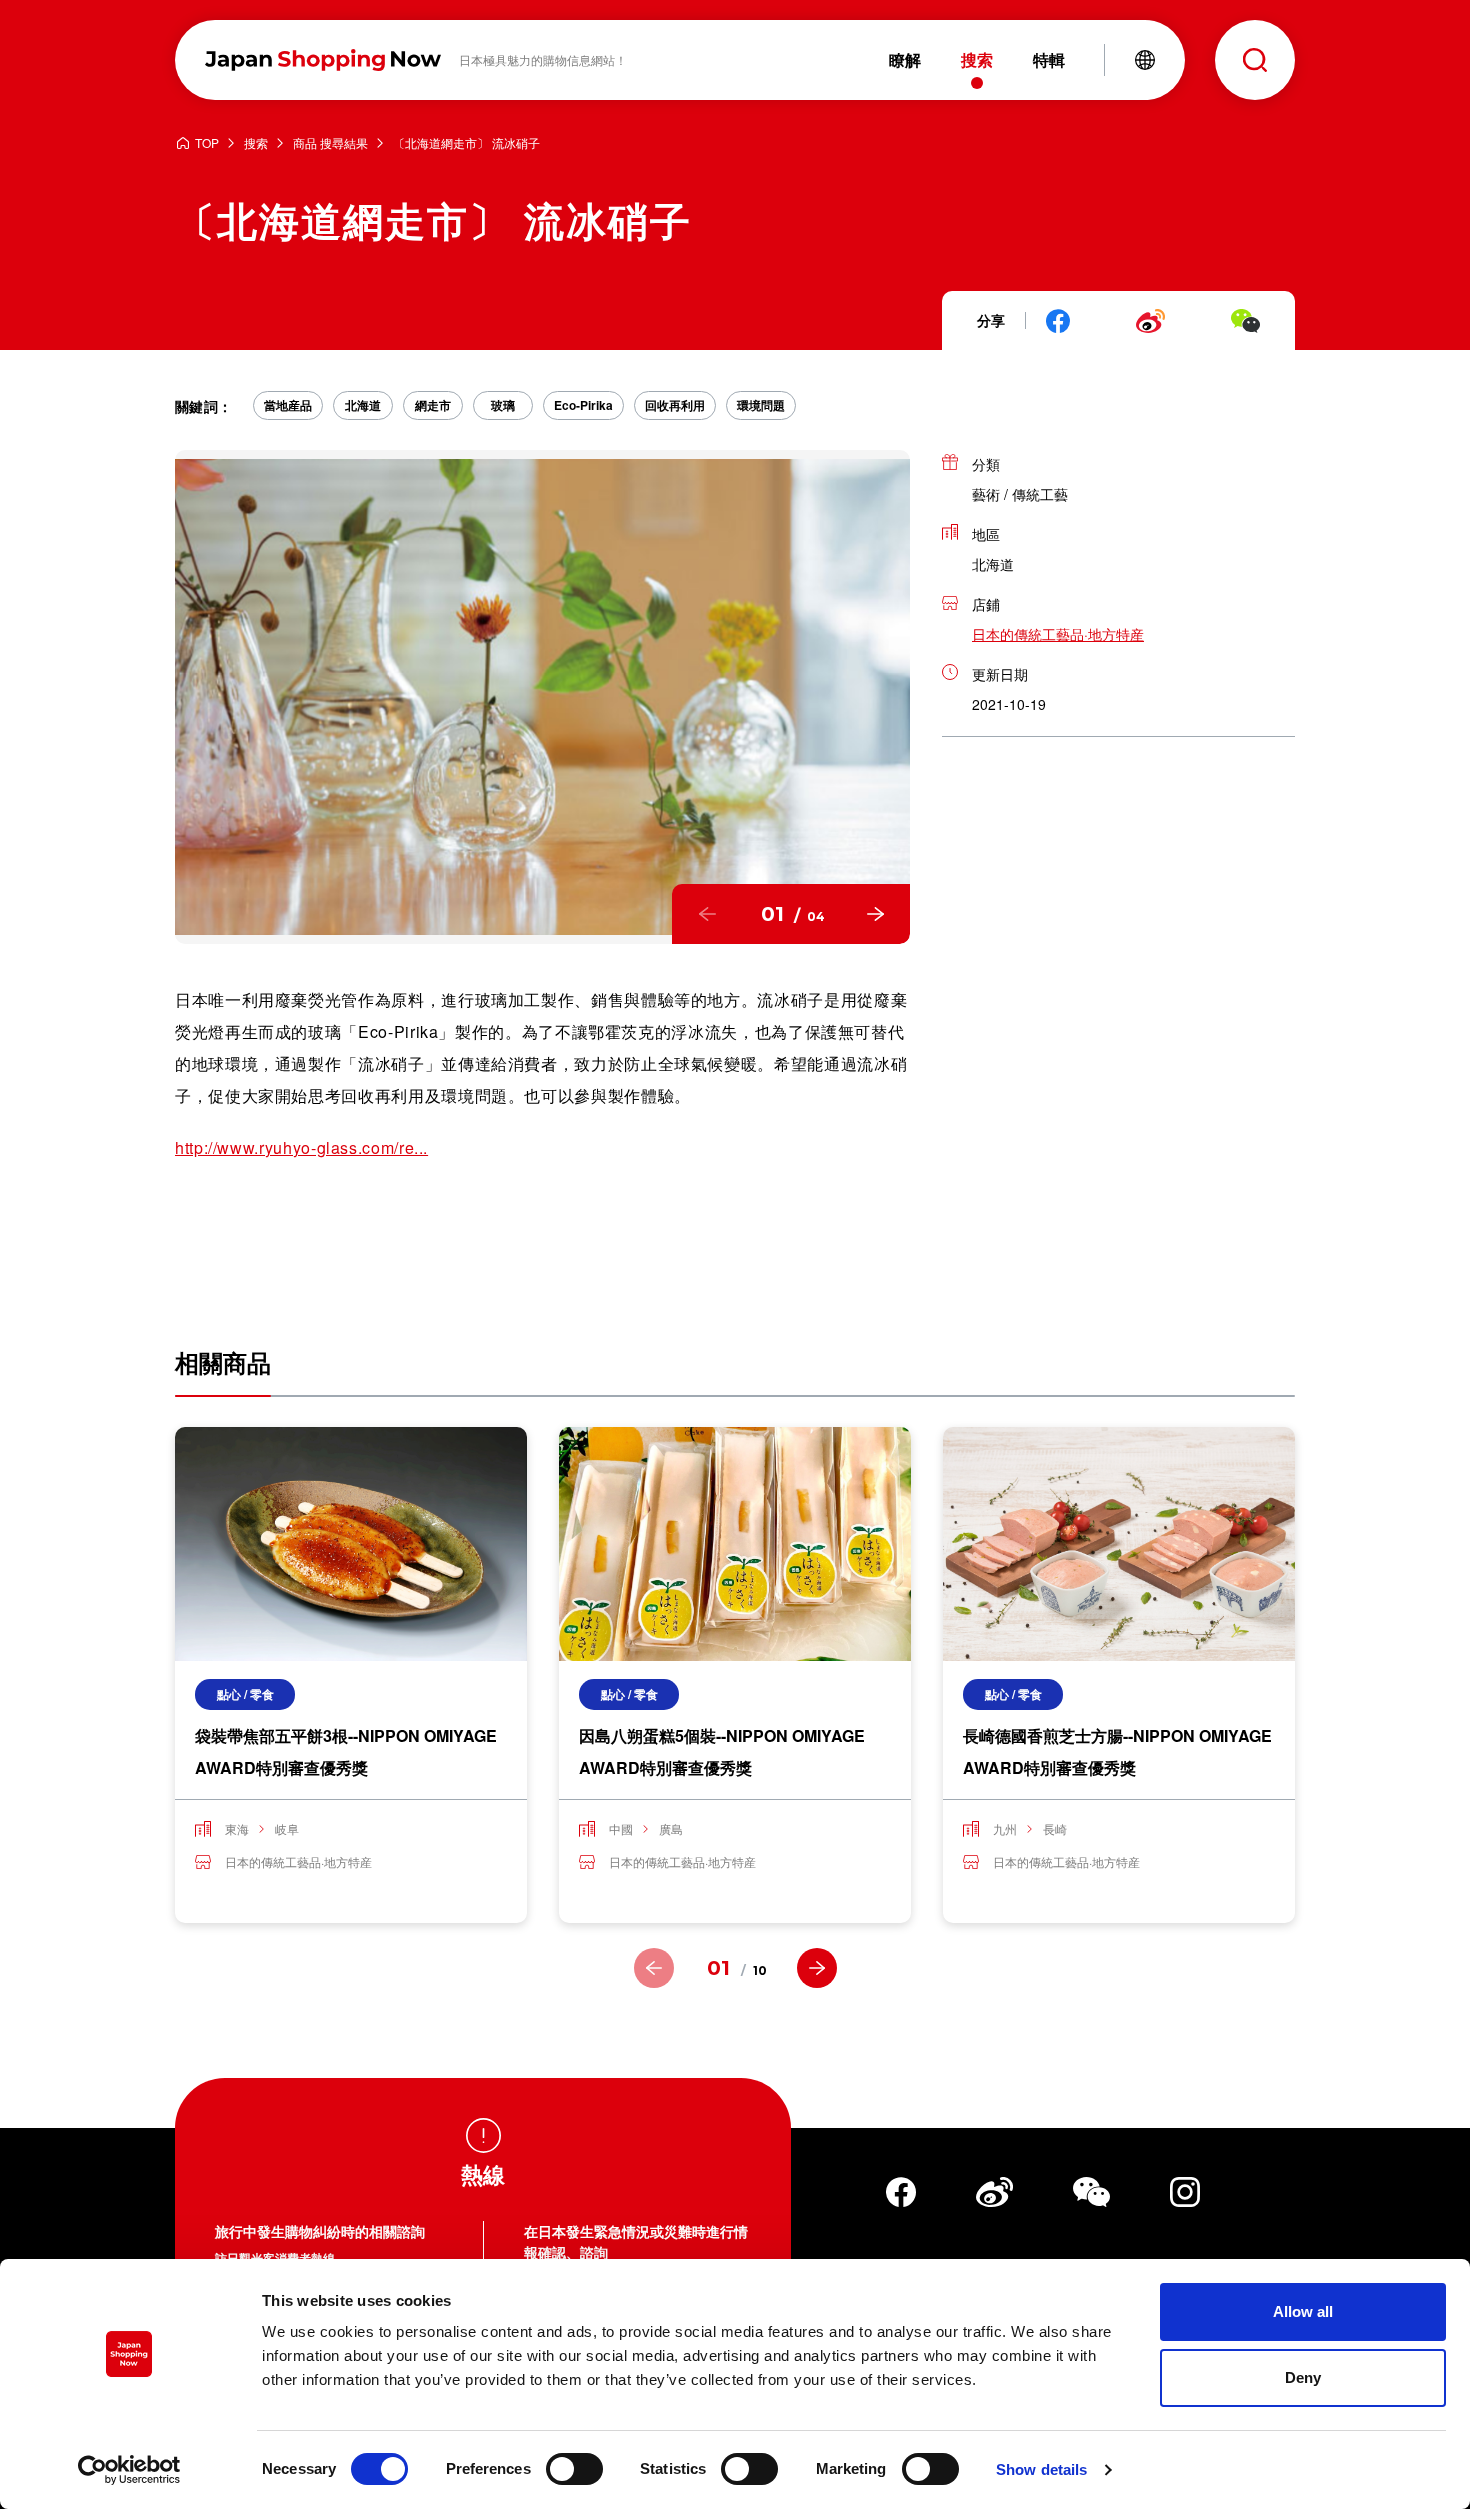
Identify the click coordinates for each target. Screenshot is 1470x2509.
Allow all (1303, 2311)
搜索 (256, 143)
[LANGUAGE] (1145, 60)
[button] (707, 914)
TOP (207, 143)
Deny (1303, 2377)
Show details (1041, 2469)
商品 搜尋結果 (330, 143)
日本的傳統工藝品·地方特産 (1058, 634)
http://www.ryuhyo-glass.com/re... (301, 1147)
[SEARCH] (1255, 60)
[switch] (574, 2469)
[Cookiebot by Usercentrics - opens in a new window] (129, 2470)
